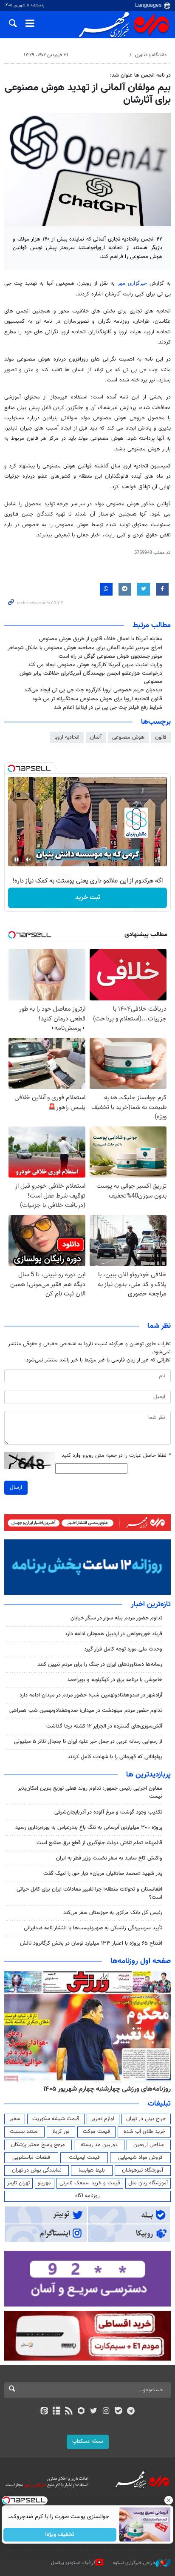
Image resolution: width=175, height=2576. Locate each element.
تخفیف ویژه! (60, 2535)
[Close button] (169, 2500)
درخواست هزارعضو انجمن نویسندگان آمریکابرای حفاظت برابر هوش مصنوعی (91, 678)
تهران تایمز (18, 2183)
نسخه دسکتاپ (88, 2441)
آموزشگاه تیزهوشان (143, 2170)
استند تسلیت (24, 2132)
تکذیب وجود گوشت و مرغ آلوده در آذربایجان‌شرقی (108, 1812)
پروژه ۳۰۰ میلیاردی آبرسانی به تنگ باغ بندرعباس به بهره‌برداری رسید (89, 1828)
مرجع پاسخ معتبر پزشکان (38, 2145)
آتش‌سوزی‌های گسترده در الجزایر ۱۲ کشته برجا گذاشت (104, 1726)
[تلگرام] (131, 2412)
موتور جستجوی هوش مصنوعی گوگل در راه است (110, 656)
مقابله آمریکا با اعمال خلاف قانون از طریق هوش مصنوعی (101, 639)
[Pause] (17, 860)
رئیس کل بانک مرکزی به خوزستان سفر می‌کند (113, 1913)
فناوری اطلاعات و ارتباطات (101, 55)
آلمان (96, 737)
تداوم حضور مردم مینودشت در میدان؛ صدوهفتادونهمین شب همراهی (86, 1711)
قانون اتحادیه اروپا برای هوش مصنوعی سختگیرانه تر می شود (97, 699)
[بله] (118, 2412)
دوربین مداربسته (99, 2145)
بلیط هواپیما (92, 2170)
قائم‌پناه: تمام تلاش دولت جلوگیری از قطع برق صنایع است (99, 1843)
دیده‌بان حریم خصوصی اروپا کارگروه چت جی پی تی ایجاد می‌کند (93, 690)
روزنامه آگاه (87, 2196)
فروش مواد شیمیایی (140, 2158)
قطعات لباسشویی (31, 2158)
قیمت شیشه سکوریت (56, 2119)
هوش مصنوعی (128, 737)
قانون (161, 737)
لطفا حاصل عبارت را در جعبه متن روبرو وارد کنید (116, 1456)
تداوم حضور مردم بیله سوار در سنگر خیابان (116, 1618)
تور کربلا (61, 2132)
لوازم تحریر (103, 2119)
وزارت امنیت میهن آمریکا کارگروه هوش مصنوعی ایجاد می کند (95, 665)
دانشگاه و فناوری (151, 55)
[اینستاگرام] (106, 2412)
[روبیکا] (81, 2412)
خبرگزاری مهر (132, 284)
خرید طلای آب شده (144, 2132)
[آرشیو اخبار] (56, 2412)
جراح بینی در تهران (146, 2119)
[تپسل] (11, 768)
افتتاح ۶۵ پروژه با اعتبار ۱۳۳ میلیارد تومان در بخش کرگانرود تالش (91, 1943)
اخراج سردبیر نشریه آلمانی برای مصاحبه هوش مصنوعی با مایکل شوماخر (85, 648)
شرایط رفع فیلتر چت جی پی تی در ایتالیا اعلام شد (108, 708)
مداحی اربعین (149, 2145)
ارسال (16, 1487)
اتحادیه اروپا (67, 737)
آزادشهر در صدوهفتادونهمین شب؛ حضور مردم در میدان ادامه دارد (91, 1695)
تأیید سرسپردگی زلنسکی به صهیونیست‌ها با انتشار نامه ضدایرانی (93, 1928)
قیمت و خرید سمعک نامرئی (90, 2183)
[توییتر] (94, 2412)
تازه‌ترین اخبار (151, 1605)
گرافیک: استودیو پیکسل (73, 2563)
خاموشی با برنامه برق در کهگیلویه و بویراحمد (115, 1680)
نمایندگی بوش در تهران (37, 2170)
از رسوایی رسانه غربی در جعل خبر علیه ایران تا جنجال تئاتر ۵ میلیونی (88, 1742)
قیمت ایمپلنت (84, 2158)
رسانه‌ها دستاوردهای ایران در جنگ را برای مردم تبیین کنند (100, 1665)
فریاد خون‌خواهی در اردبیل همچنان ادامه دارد (114, 1634)
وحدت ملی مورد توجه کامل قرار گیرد (123, 1649)
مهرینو (44, 2183)
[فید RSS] (69, 2412)
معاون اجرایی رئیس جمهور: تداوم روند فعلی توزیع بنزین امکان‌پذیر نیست (90, 1792)
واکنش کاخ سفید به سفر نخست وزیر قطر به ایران (109, 1858)
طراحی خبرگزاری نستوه (134, 2563)
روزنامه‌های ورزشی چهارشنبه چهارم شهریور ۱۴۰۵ (107, 2089)
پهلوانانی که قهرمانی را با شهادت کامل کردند (115, 1757)
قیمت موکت (96, 2132)
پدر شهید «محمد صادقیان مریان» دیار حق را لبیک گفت (103, 1874)
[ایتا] (44, 2412)
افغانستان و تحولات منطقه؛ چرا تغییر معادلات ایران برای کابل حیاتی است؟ (89, 1893)
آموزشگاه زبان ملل (148, 2183)
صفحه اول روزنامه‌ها (141, 1961)
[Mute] (28, 860)
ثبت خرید (88, 898)
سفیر (15, 2119)
